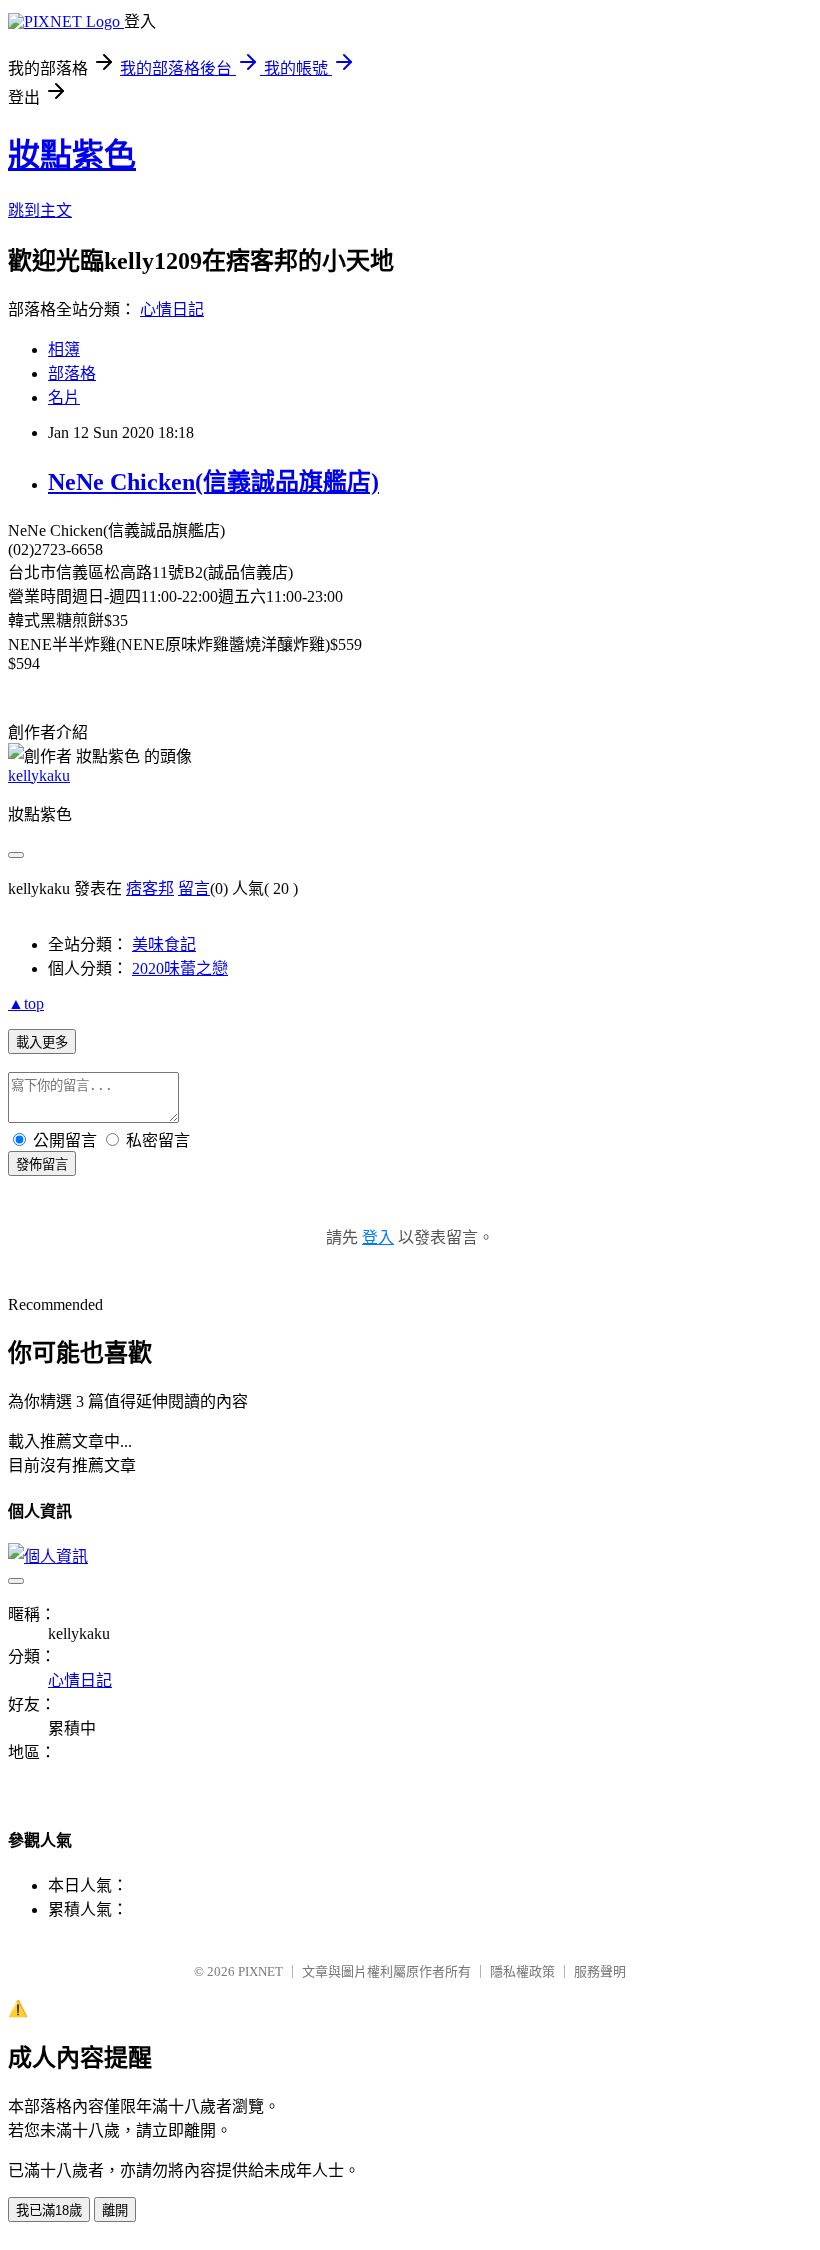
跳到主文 (40, 210)
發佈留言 (42, 1164)
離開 (115, 2210)
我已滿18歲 (49, 2210)
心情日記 (172, 309)
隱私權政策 (522, 1971)
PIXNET (260, 1971)
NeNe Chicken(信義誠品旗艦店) (213, 482)
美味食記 (164, 944)
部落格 (72, 373)
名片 (64, 397)
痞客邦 (150, 888)
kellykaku (39, 775)
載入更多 (42, 1042)
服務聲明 (600, 1971)
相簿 (64, 349)
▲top (26, 1003)
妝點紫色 (72, 155)
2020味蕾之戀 (180, 968)
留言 (194, 888)
